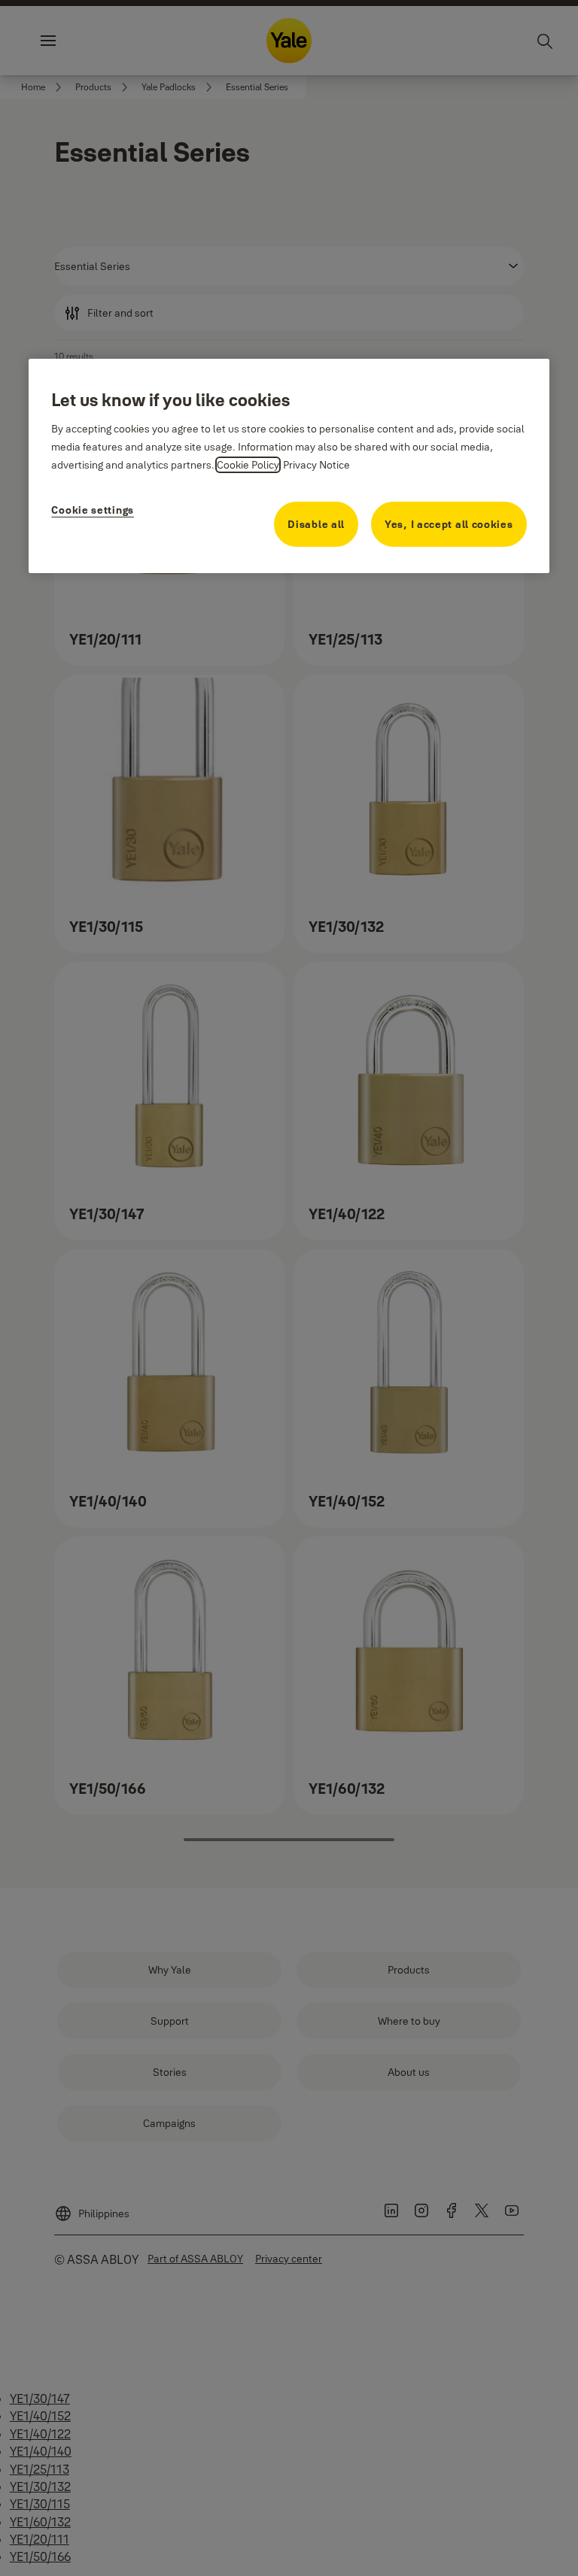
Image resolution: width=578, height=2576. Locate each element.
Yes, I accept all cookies (449, 524)
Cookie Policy (248, 465)
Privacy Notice (316, 465)
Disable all (316, 524)
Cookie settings (93, 510)
